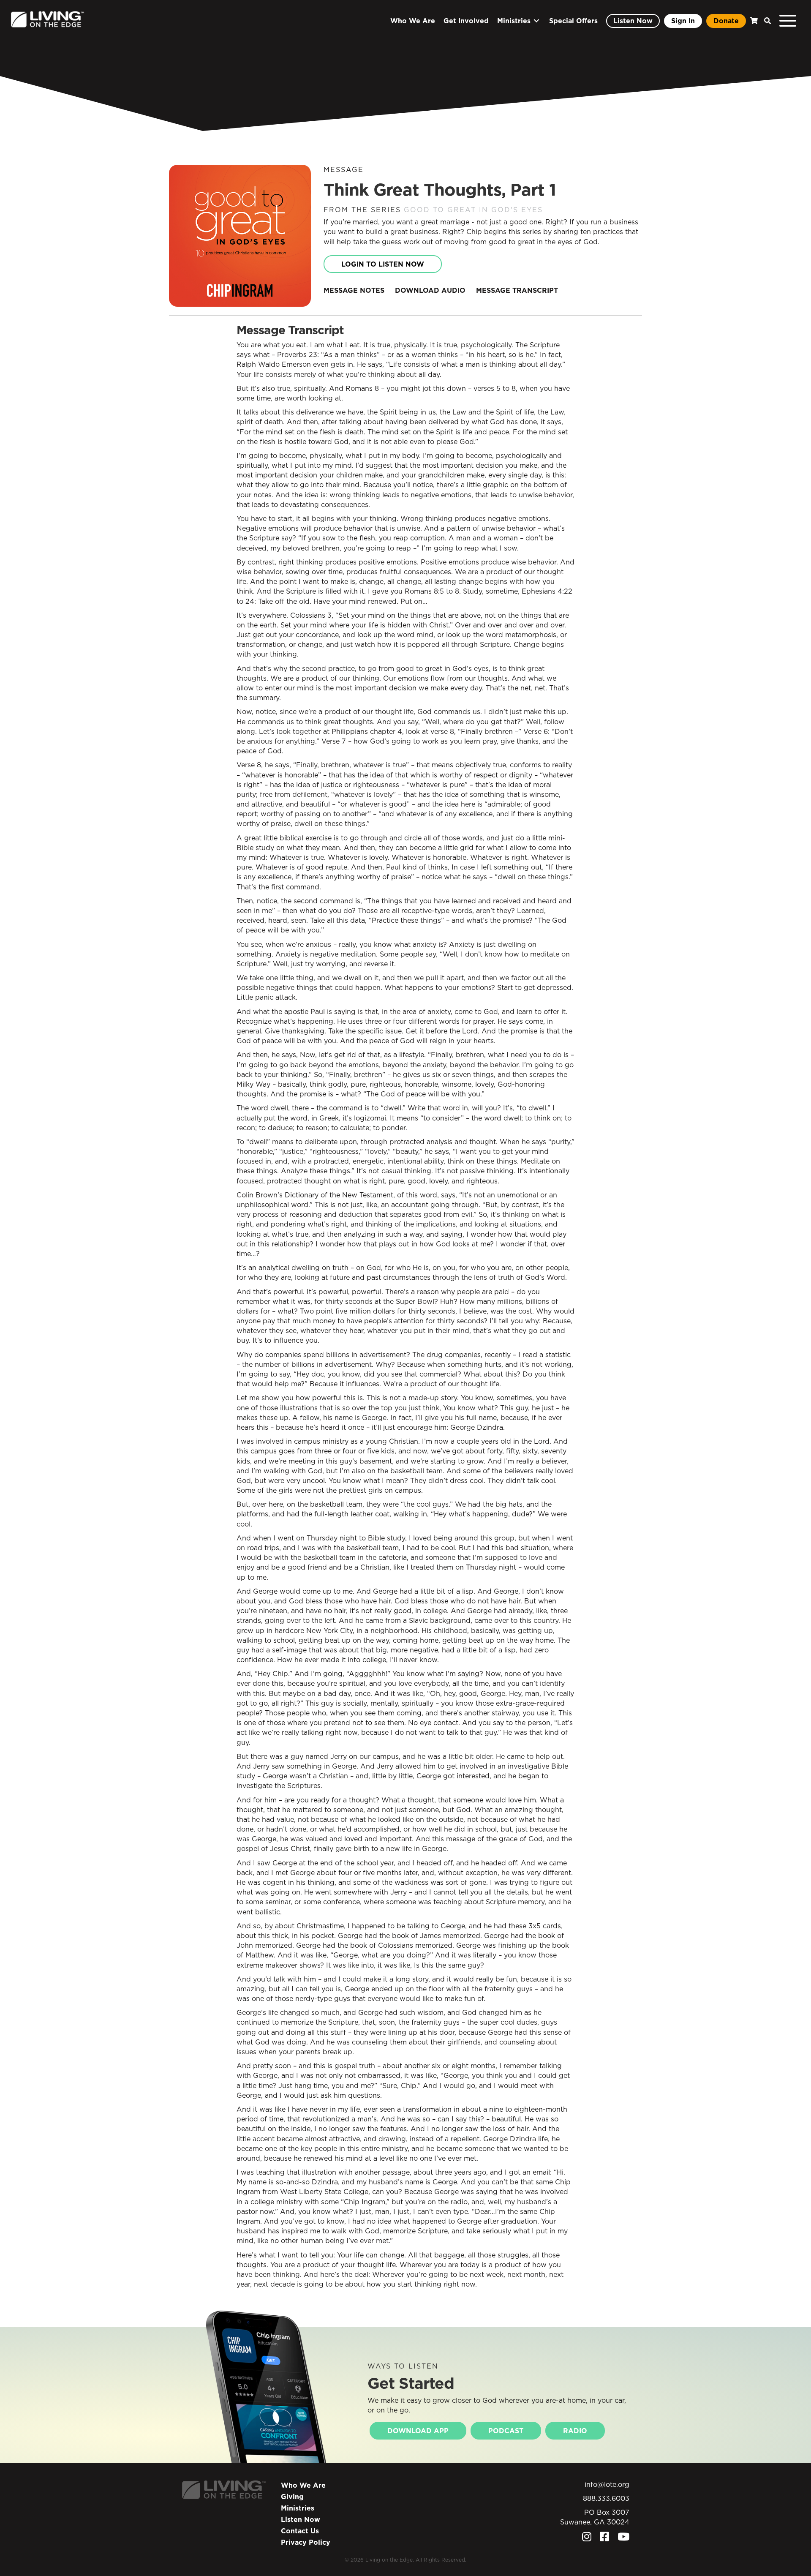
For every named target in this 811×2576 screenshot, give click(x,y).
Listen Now (301, 2519)
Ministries (298, 2508)
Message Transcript (517, 290)
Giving (292, 2497)
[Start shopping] (753, 21)
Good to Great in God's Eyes (473, 210)
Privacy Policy (306, 2542)
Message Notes (354, 290)
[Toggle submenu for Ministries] (536, 21)
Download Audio (430, 290)
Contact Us (300, 2531)
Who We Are (303, 2485)
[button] (765, 21)
